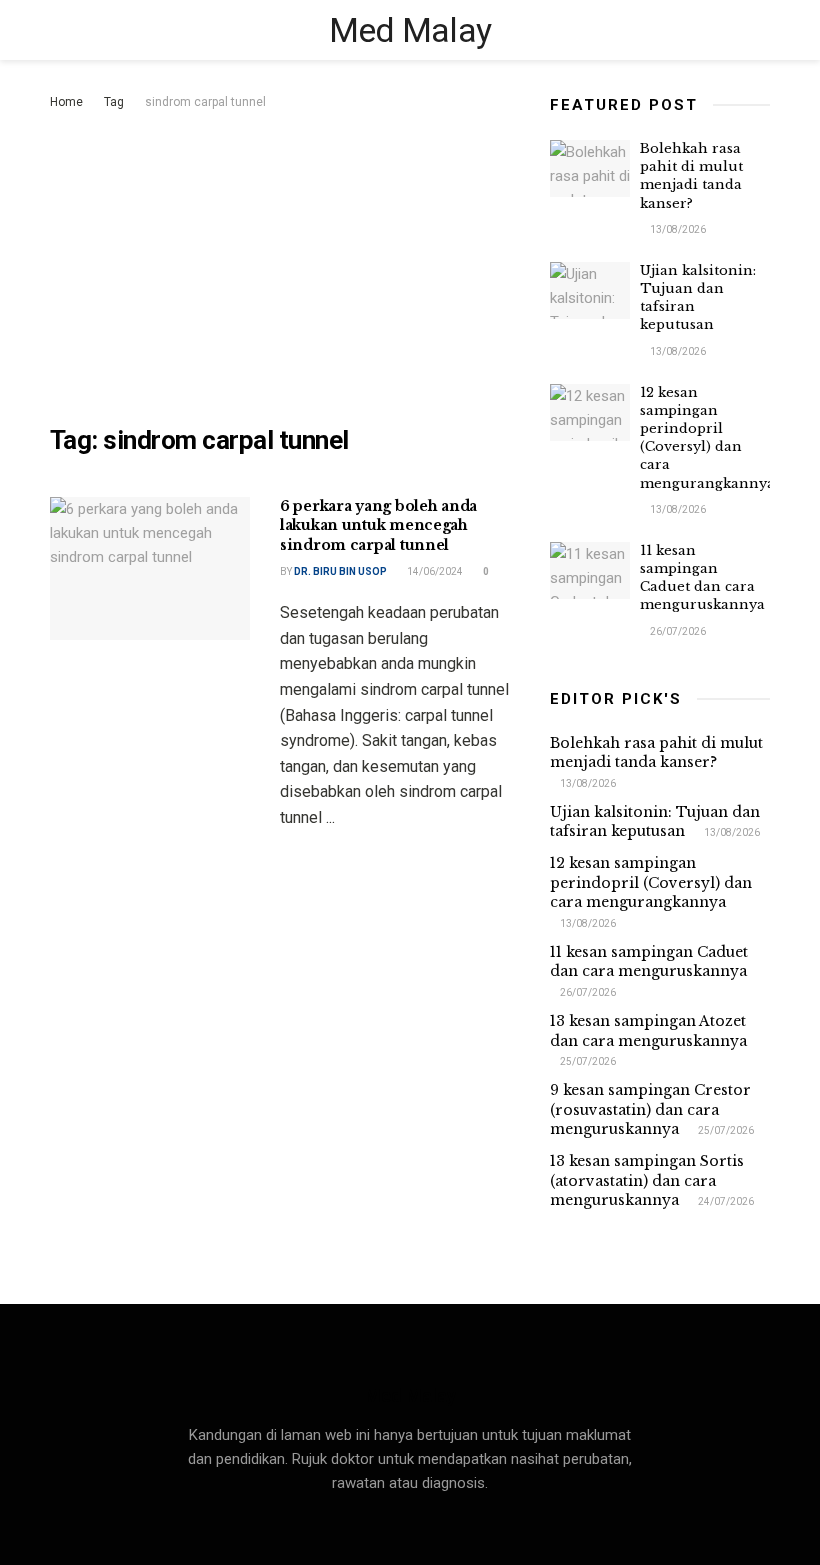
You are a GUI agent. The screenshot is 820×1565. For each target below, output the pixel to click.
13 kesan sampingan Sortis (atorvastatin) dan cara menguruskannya (647, 1180)
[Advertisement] (285, 264)
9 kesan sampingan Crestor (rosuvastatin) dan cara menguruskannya (650, 1109)
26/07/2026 (677, 631)
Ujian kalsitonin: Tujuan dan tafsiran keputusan (655, 822)
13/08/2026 (677, 229)
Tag (114, 102)
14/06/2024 (434, 571)
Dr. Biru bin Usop (340, 571)
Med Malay (410, 30)
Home (66, 102)
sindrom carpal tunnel (205, 102)
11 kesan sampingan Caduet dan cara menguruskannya (702, 578)
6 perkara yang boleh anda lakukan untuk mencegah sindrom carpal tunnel (378, 525)
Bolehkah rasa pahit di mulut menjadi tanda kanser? (691, 176)
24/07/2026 (725, 1201)
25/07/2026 (587, 1061)
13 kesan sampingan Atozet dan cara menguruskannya (648, 1031)
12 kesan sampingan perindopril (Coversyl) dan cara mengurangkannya (707, 438)
